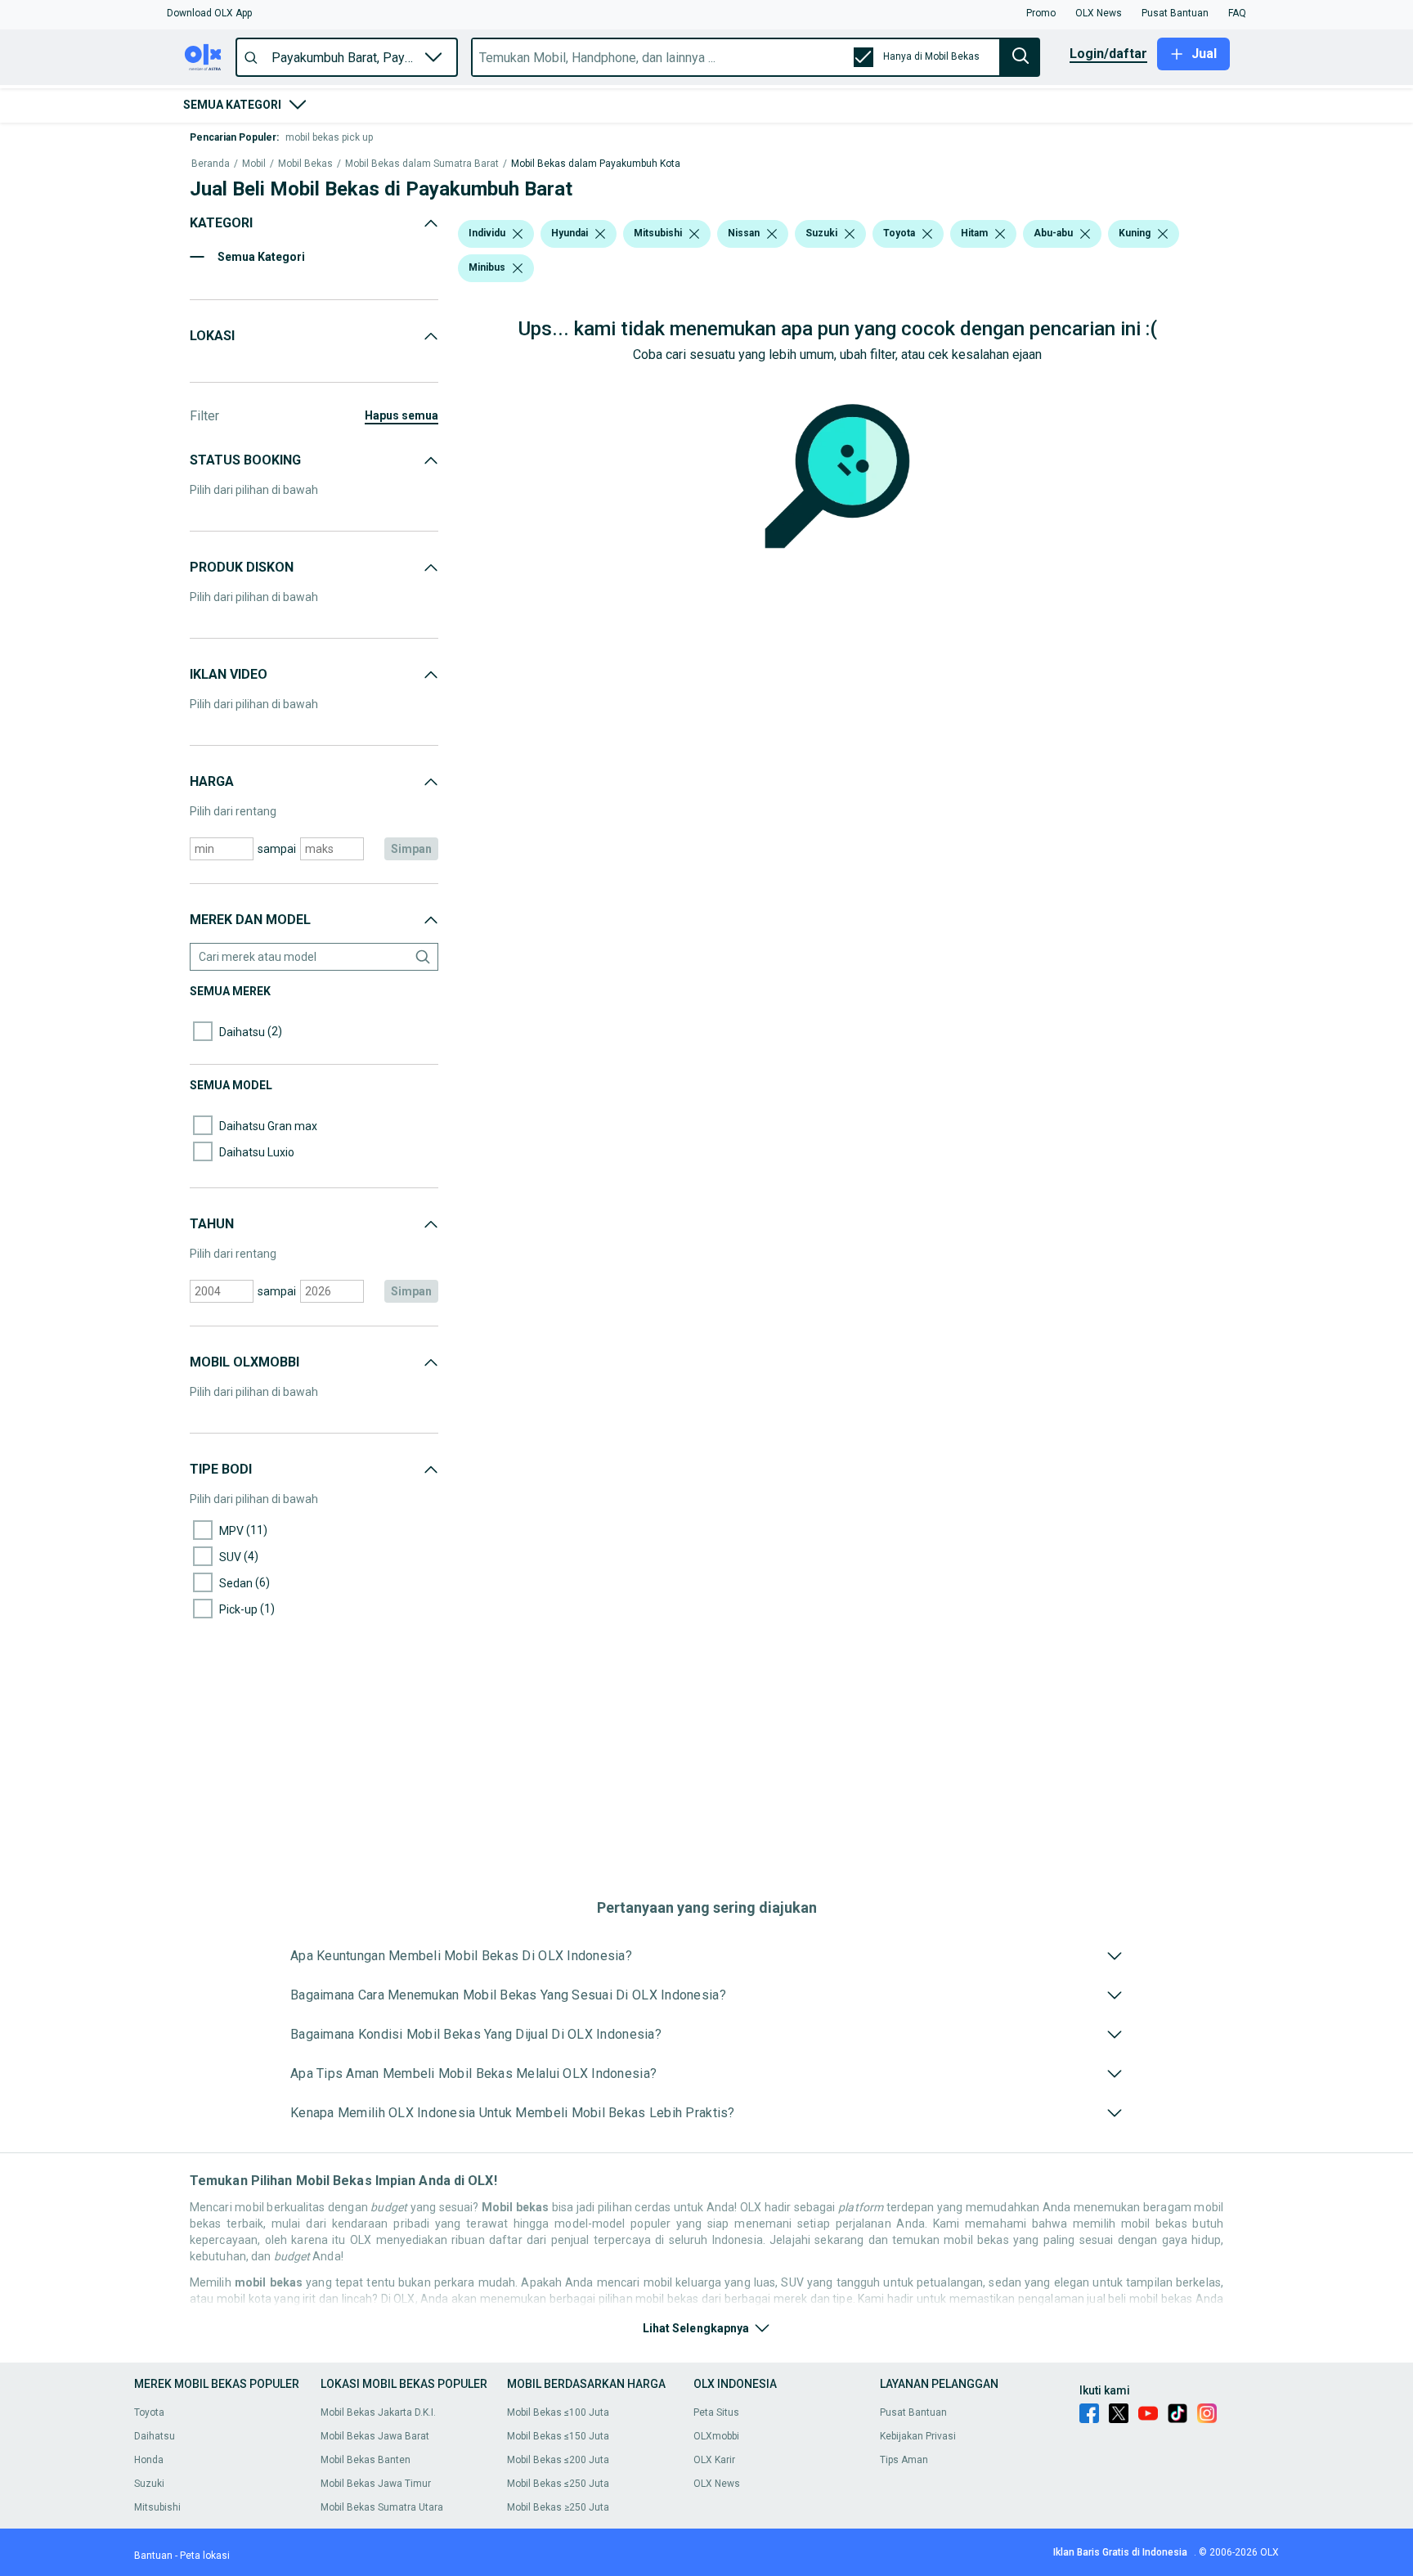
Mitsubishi (157, 2507)
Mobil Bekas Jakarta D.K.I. (378, 2412)
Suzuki (149, 2484)
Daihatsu (155, 2436)
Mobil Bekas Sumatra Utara (382, 2507)
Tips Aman (904, 2460)
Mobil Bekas (305, 164)
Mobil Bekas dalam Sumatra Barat (422, 164)
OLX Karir (714, 2460)
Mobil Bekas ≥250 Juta (558, 2507)
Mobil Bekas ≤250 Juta (558, 2484)
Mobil (254, 164)
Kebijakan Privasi (918, 2436)
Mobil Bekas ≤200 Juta (558, 2460)
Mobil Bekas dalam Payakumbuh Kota (596, 164)
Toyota (149, 2412)
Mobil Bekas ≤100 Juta (558, 2412)
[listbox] (518, 234)
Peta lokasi (205, 2556)
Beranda (211, 164)
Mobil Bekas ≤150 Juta (558, 2436)
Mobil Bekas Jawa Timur (376, 2484)
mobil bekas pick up (329, 137)
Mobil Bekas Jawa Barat (375, 2436)
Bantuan (153, 2556)
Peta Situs (716, 2412)
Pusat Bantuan (913, 2412)
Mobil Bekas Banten (366, 2460)
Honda (149, 2460)
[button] (209, 13)
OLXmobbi (716, 2436)
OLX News (717, 2484)
